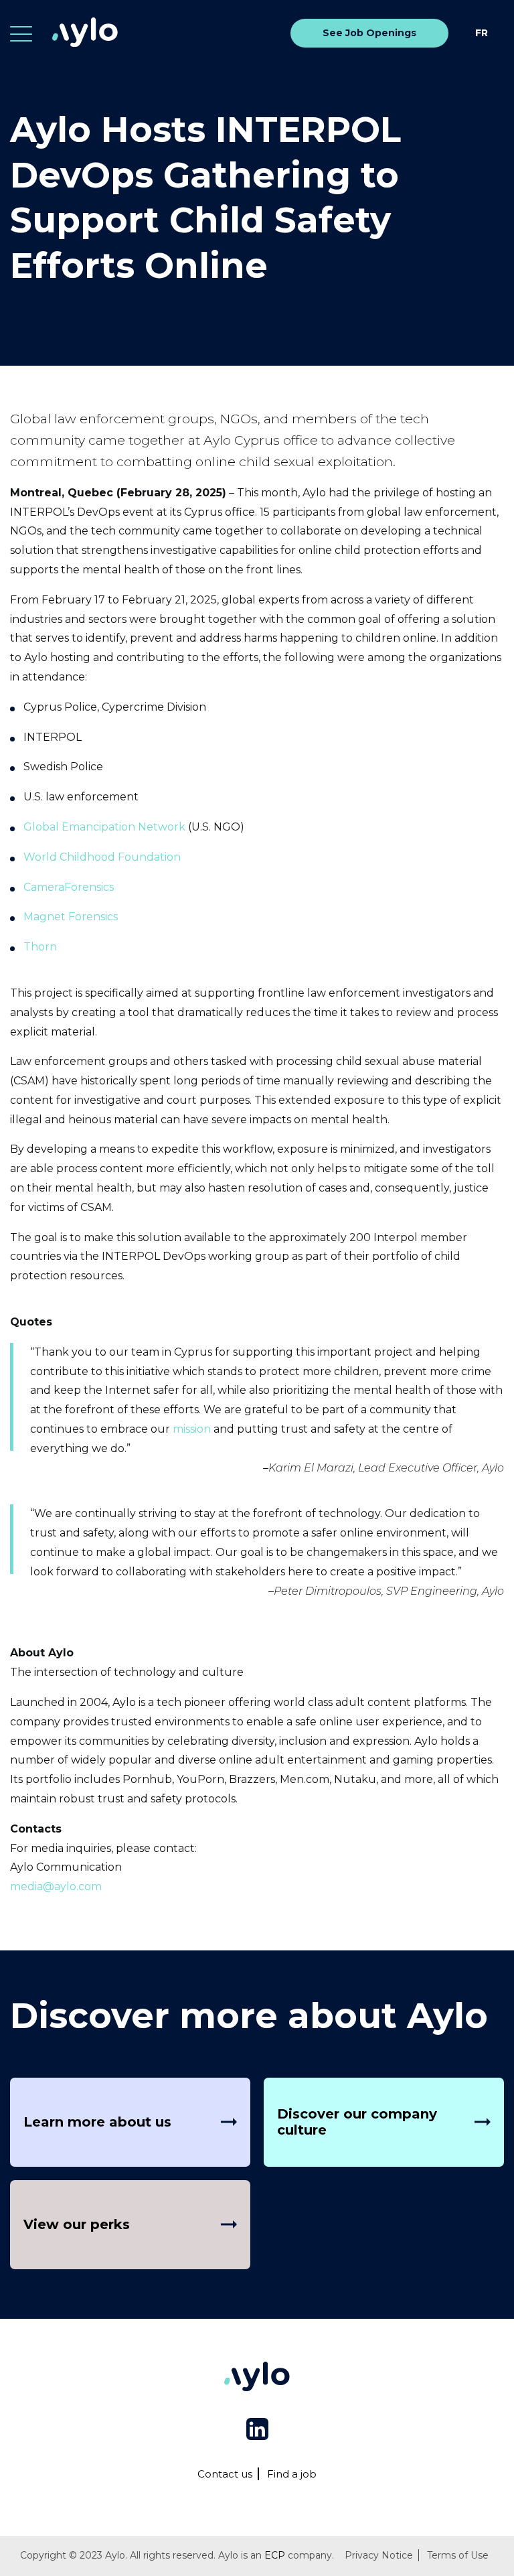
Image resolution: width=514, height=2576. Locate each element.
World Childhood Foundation (102, 857)
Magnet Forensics (71, 917)
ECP (275, 2555)
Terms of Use (458, 2555)
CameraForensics (69, 887)
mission (192, 1429)
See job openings (369, 33)
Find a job (292, 2474)
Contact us (225, 2474)
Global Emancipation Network (104, 827)
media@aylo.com (56, 1886)
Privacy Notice (379, 2555)
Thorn (40, 947)
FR (482, 33)
